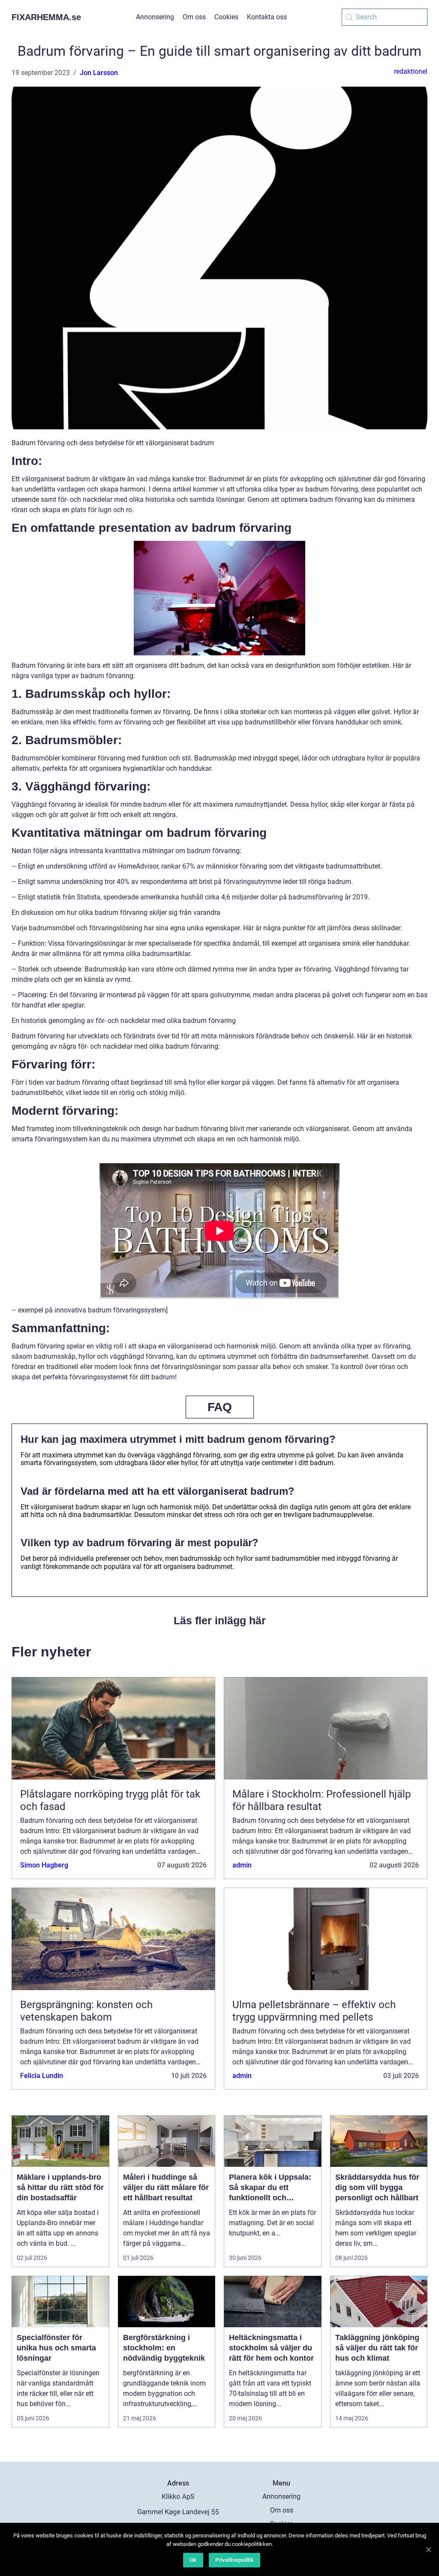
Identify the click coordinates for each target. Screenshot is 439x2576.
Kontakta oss (267, 17)
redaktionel (411, 71)
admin (242, 1865)
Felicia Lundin (42, 2076)
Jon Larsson (99, 73)
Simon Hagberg (44, 1865)
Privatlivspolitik (235, 2560)
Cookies (226, 17)
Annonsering (155, 17)
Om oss (194, 17)
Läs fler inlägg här (220, 1620)
